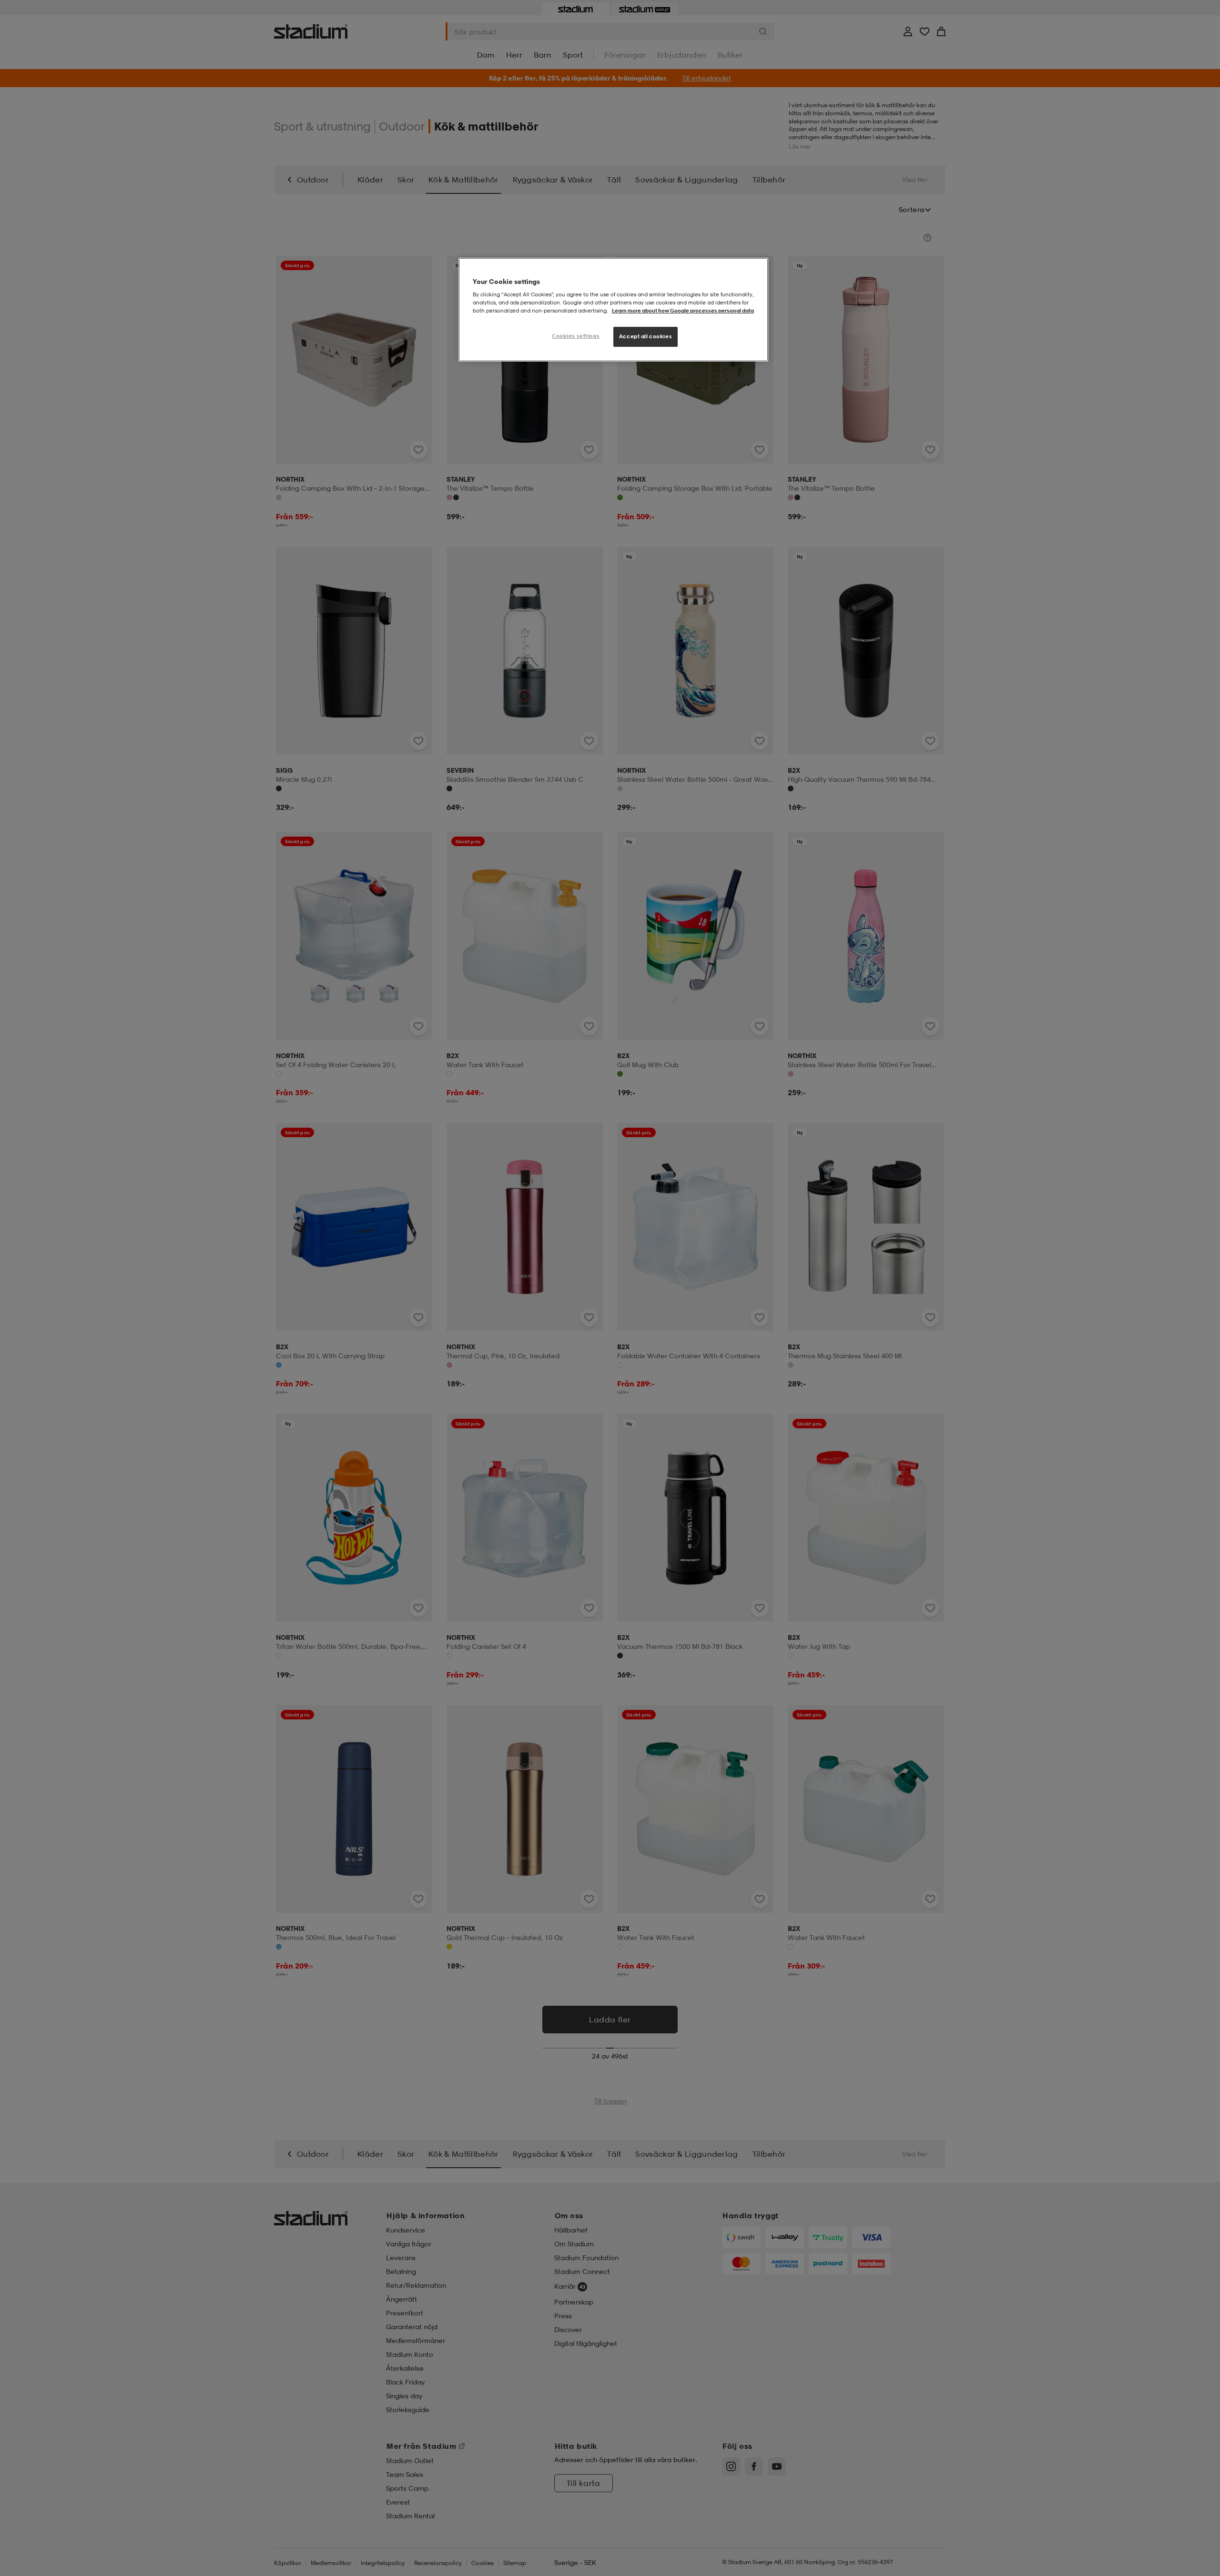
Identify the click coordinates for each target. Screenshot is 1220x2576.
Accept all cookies (646, 336)
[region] (613, 310)
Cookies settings (576, 336)
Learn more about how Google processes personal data (683, 311)
